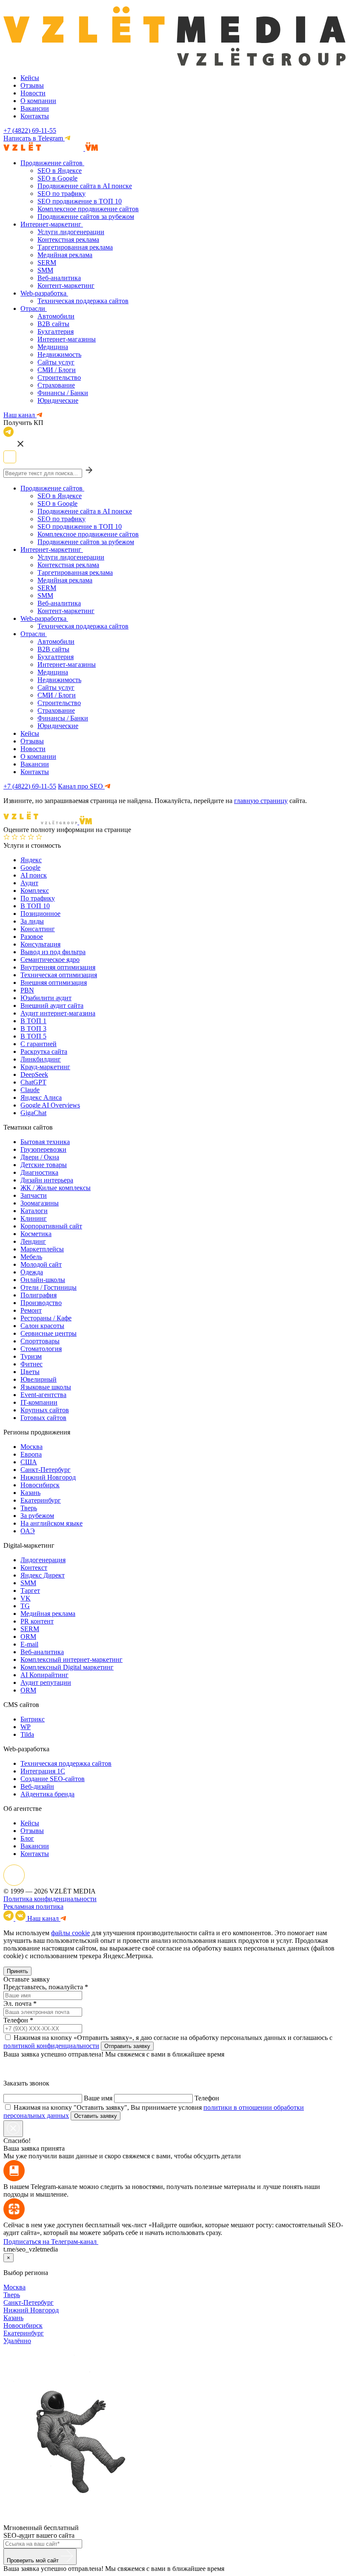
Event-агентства (43, 1395)
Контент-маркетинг (66, 285)
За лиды (32, 921)
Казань (30, 1493)
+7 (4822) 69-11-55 (30, 131)
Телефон (16, 2020)
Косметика (36, 1234)
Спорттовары (40, 1341)
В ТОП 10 (35, 906)
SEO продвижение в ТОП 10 (80, 201)
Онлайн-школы (43, 1280)
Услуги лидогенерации (71, 232)
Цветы (30, 1372)
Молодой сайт (41, 1264)
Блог (27, 1838)
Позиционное (40, 914)
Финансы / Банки (63, 393)
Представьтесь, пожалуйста (43, 1987)
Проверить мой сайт (34, 2560)
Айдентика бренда (47, 1794)
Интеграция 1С (43, 1771)
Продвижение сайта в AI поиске (85, 186)
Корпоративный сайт (51, 1226)
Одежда (32, 1272)
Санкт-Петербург (46, 1470)
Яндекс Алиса (41, 1097)
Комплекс (35, 891)
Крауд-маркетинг (45, 1067)
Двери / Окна (40, 1157)
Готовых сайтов (43, 1418)
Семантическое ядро (50, 960)
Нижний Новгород (48, 1477)
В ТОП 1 (33, 1021)
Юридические (58, 400)
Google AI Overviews (50, 1105)
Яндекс (31, 860)
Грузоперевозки (43, 1149)
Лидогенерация (43, 1560)
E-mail (29, 1644)
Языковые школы (46, 1387)
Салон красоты (42, 1326)
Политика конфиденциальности (50, 1899)
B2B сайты (53, 324)
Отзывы (32, 85)
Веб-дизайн (37, 1786)
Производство (41, 1303)
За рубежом (37, 1516)
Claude (30, 1090)
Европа (31, 1454)
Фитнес (31, 1364)
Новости (33, 93)
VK (26, 1598)
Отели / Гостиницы (49, 1287)
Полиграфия (39, 1295)
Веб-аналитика (59, 278)
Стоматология (41, 1349)
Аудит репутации (46, 1682)
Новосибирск (40, 1485)
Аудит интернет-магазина (58, 1013)
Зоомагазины (40, 1203)
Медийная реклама (65, 255)
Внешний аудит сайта (52, 1005)
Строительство (59, 377)
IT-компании (39, 1402)
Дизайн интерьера (47, 1180)
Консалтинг (38, 929)
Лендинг (33, 1241)
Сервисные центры (49, 1333)
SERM (47, 262)
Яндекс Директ (43, 1575)
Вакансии (35, 108)
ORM (28, 1637)
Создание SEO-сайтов (53, 1779)
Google (30, 868)
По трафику (38, 898)
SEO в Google (57, 178)
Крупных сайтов (45, 1410)
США (29, 1462)
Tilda (27, 1734)
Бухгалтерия (56, 331)
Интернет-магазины (67, 339)
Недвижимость (59, 354)
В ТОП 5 (33, 1036)
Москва (31, 1447)
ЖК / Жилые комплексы (56, 1188)
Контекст (34, 1568)
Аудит (29, 883)
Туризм (31, 1356)
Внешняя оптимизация (54, 982)
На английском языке (51, 1523)
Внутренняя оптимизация (58, 967)
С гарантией (39, 1044)
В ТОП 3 (33, 1028)
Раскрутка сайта (44, 1051)
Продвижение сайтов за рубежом (86, 217)
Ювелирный (39, 1379)
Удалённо (17, 2341)
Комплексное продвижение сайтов (88, 209)
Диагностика (39, 1172)
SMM (45, 270)
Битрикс (33, 1719)
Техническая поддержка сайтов (83, 301)
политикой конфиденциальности (51, 2046)
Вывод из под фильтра (53, 952)
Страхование (56, 385)
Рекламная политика (33, 1906)
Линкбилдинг (41, 1059)
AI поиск (34, 875)
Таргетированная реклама (75, 247)
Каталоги (34, 1211)
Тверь (29, 1508)
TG (25, 1606)
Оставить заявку (96, 2116)
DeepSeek (34, 1074)
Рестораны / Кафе (46, 1318)
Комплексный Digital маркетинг (67, 1667)
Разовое (32, 937)
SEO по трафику (62, 194)
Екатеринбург (41, 1500)
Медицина (53, 347)
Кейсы (30, 78)
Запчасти (34, 1195)
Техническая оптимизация (59, 975)
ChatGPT (33, 1082)
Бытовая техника (45, 1142)
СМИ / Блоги (57, 370)
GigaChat (33, 1113)
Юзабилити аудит (46, 998)
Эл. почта (17, 2004)
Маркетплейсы (42, 1249)
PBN (27, 990)
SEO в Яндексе (60, 171)
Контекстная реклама (68, 240)
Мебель (31, 1257)
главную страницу (261, 801)
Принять (17, 1971)
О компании (38, 101)
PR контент (37, 1621)
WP (26, 1727)
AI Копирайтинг (44, 1675)
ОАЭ (28, 1531)
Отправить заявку (127, 2046)
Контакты (35, 116)
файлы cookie (70, 1933)
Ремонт (31, 1310)
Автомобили (56, 316)
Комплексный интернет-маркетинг (72, 1659)
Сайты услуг (56, 362)
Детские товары (44, 1165)
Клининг (34, 1218)
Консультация (40, 944)
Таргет (30, 1591)
